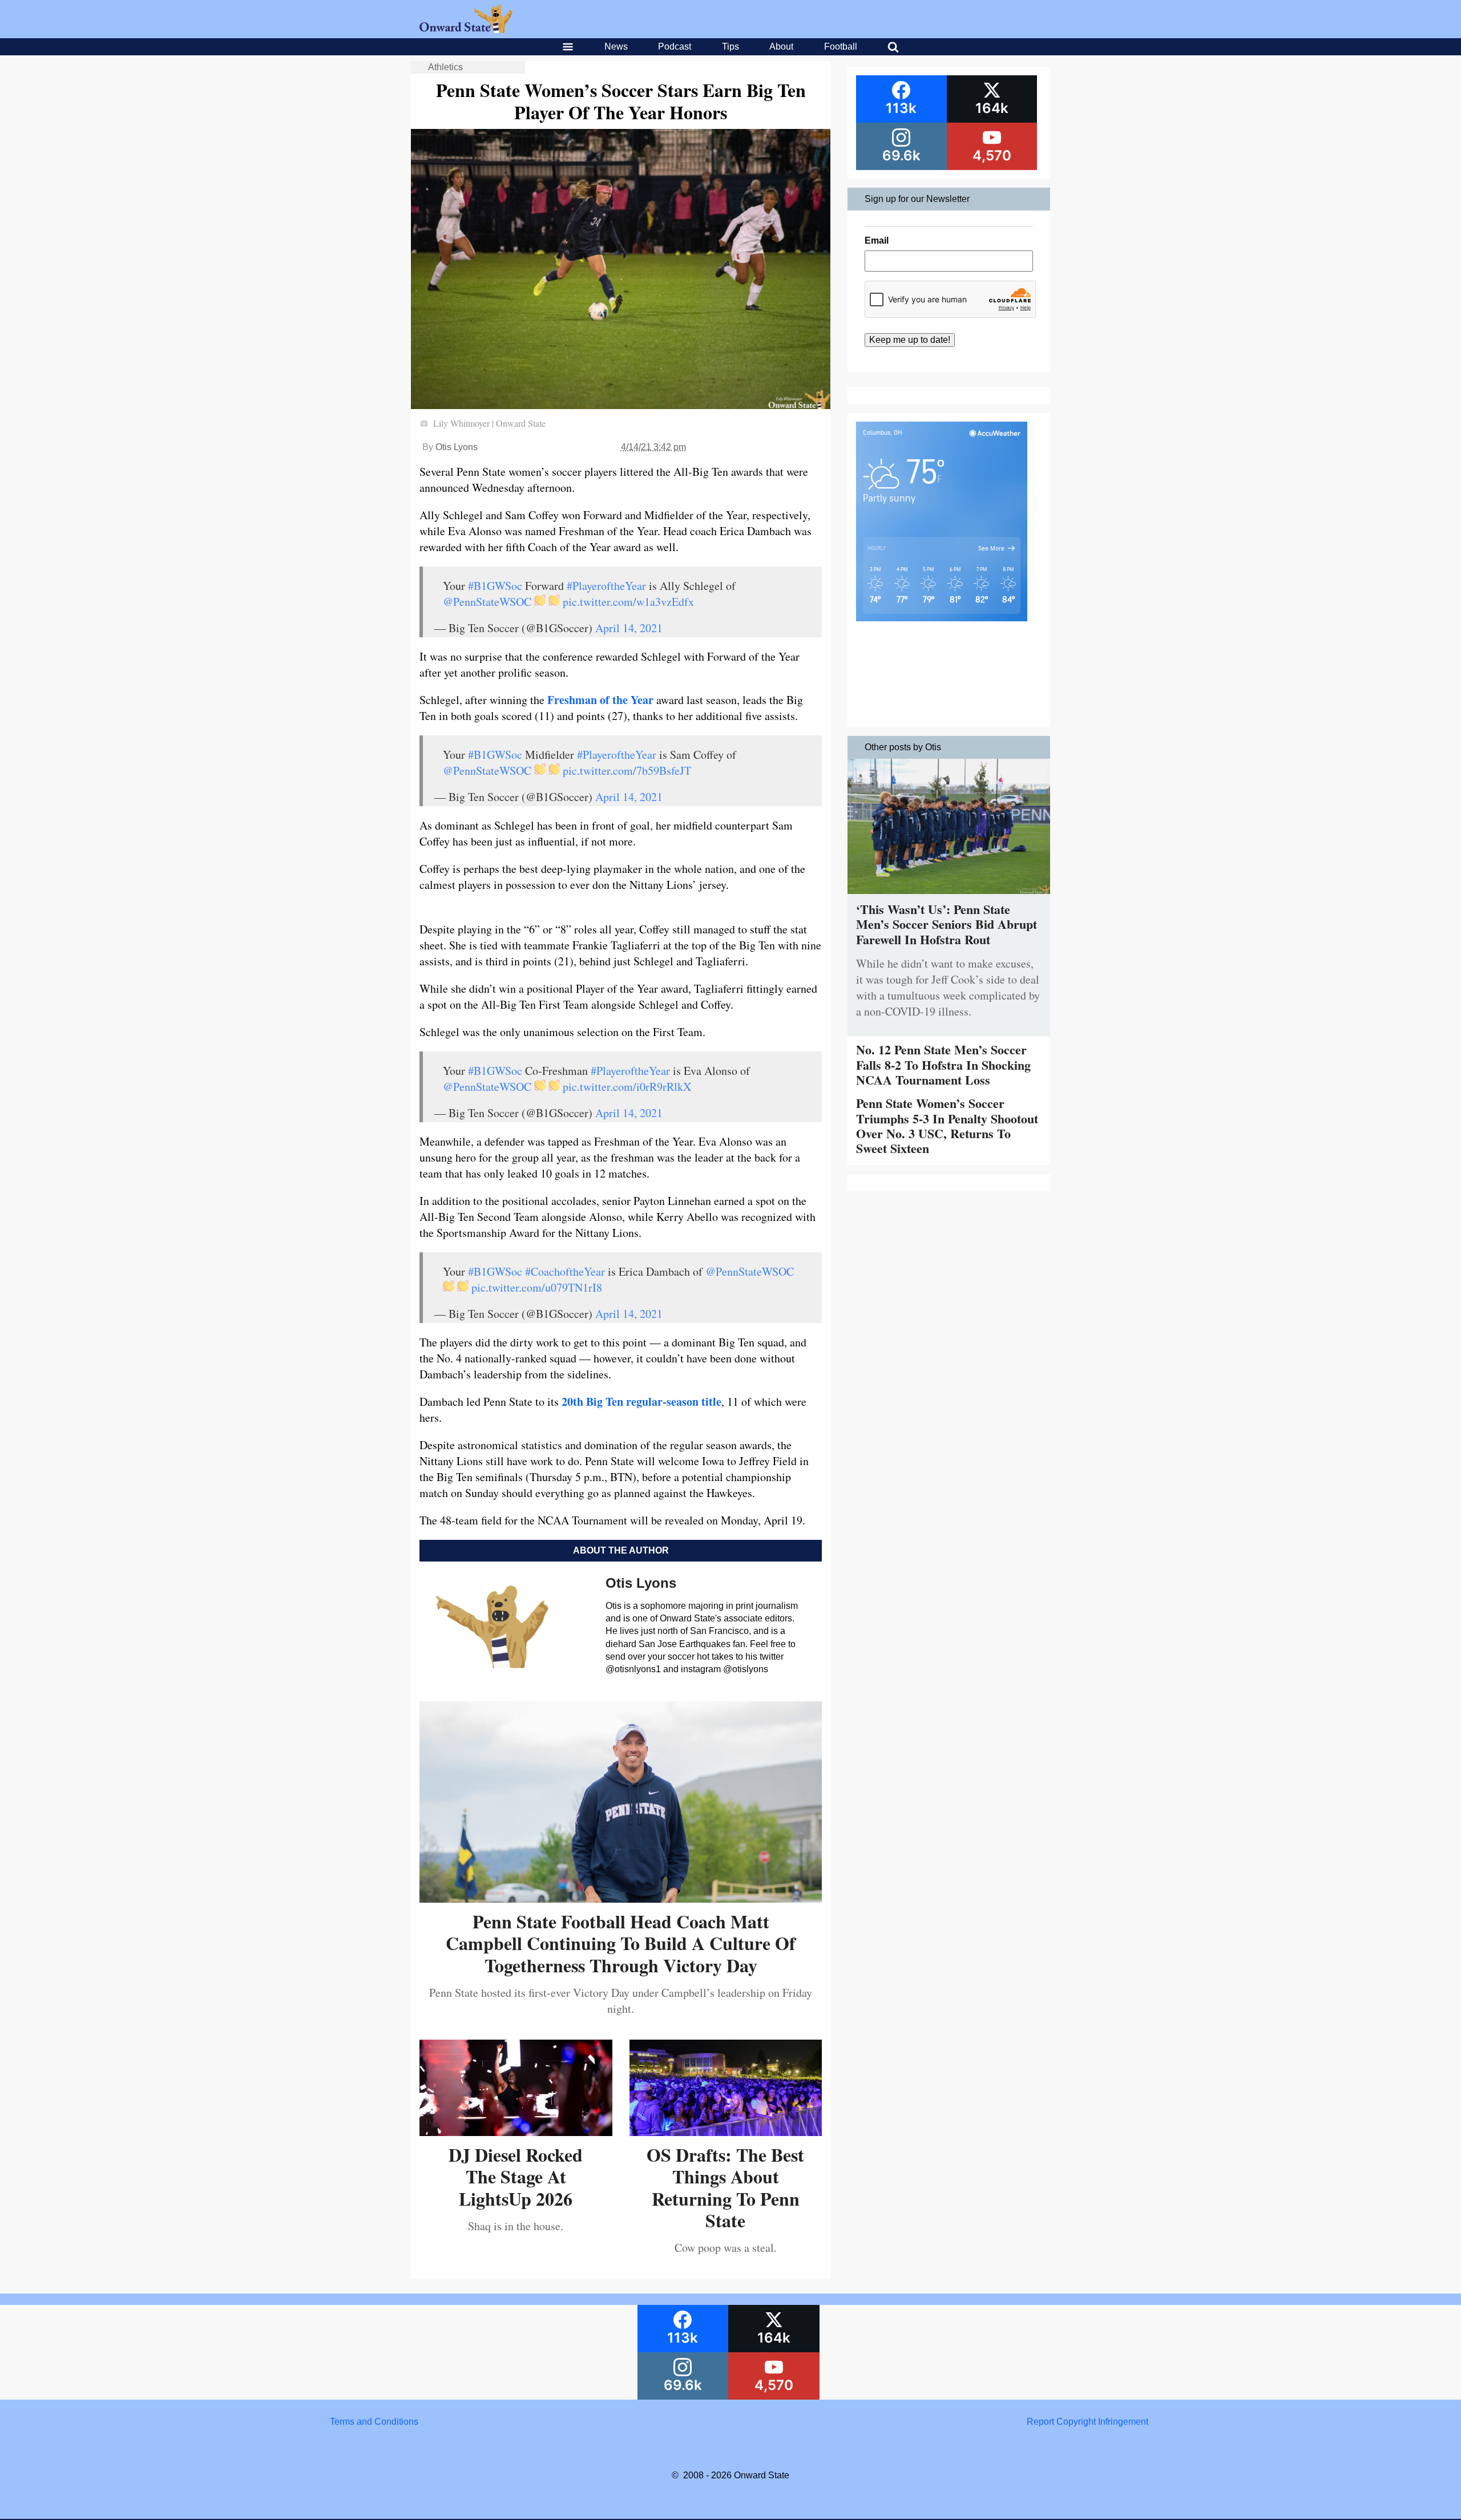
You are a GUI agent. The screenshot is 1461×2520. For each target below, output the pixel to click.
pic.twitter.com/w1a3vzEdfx (628, 602)
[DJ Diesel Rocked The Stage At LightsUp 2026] (516, 2132)
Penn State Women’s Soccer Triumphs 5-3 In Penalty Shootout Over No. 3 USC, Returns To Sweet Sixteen (947, 1126)
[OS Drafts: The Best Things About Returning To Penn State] (726, 2132)
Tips (730, 46)
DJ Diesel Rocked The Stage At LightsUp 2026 (516, 2177)
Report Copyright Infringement (1087, 2422)
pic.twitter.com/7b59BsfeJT (627, 770)
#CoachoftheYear (565, 1271)
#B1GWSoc (495, 586)
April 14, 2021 (629, 628)
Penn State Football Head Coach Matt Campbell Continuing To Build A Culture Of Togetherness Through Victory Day (621, 1943)
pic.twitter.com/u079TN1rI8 (537, 1287)
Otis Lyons (457, 447)
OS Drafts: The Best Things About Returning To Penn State (725, 2187)
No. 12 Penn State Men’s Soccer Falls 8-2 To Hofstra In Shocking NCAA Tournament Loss (943, 1065)
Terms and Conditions (374, 2422)
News (616, 46)
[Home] (466, 30)
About (781, 46)
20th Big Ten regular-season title (641, 1401)
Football (841, 46)
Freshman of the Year (600, 700)
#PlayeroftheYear (606, 586)
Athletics (445, 67)
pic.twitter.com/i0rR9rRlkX (627, 1087)
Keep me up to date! (910, 340)
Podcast (675, 46)
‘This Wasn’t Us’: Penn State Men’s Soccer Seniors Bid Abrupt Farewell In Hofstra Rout (947, 924)
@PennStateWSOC (487, 602)
